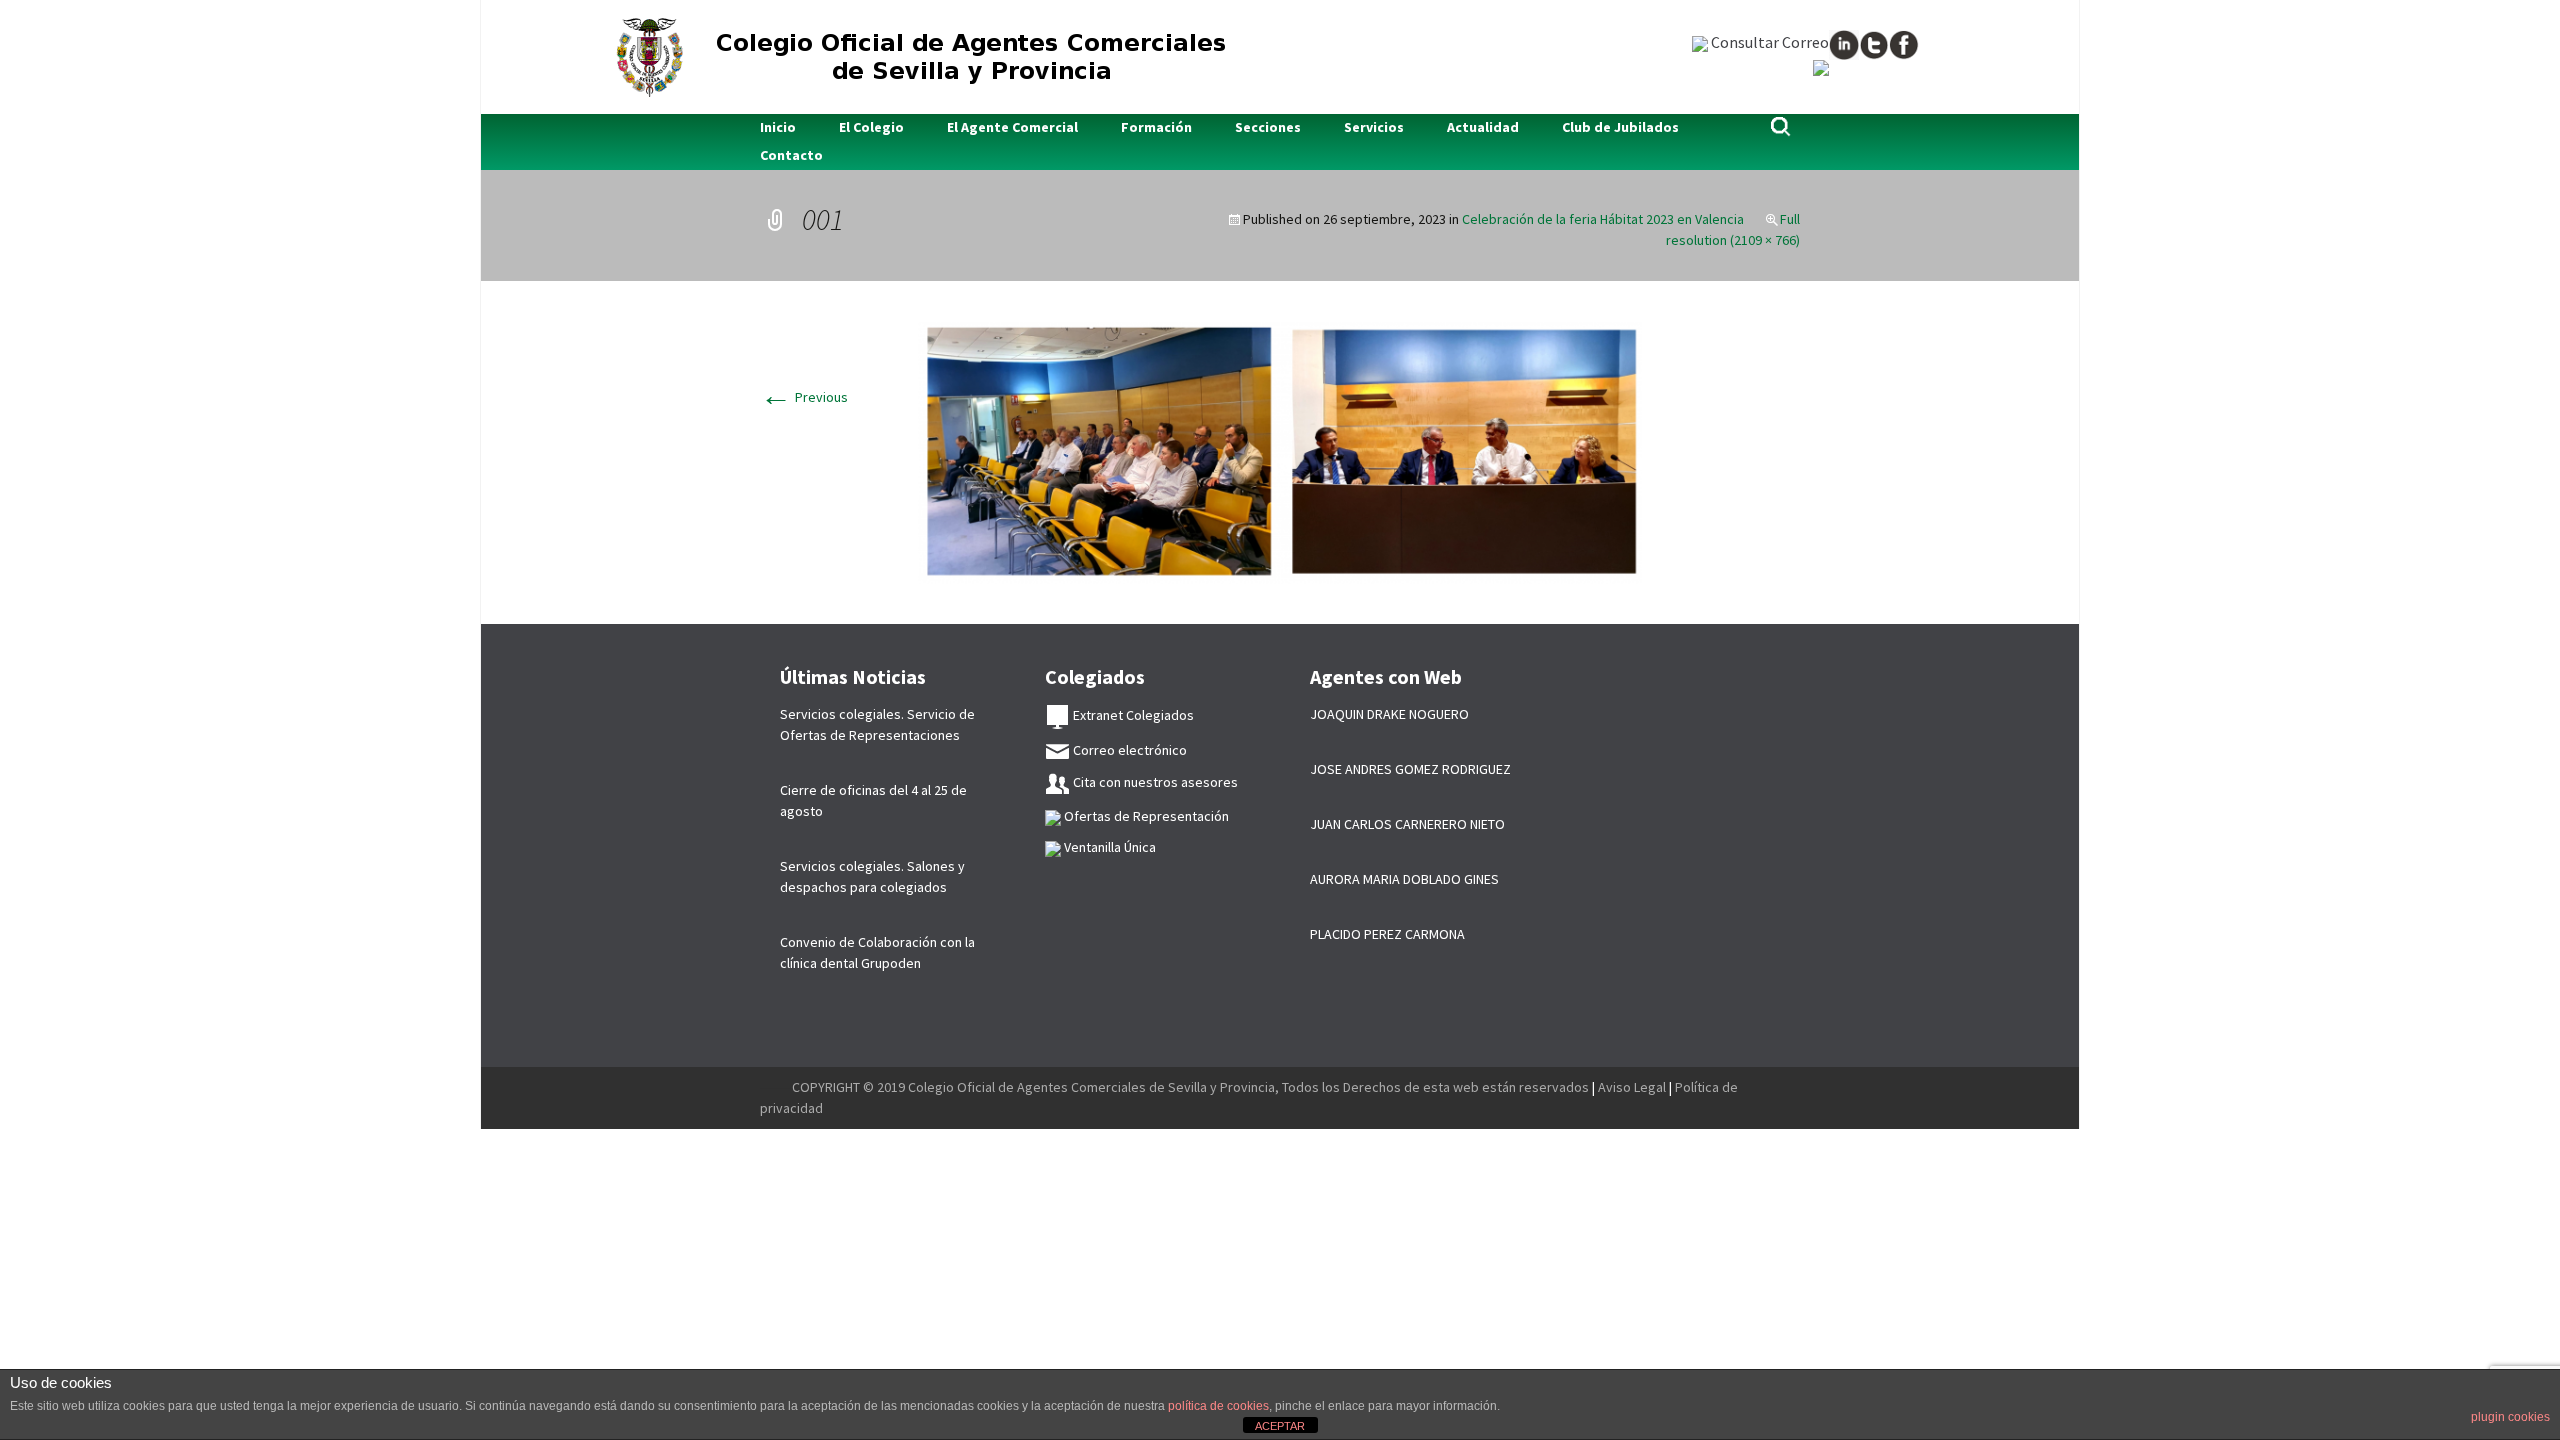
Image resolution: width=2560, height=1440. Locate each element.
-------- (776, 1087)
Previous (804, 397)
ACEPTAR (1280, 1426)
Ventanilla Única (1108, 847)
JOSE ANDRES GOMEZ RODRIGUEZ (1410, 769)
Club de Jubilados (1620, 127)
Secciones (1268, 127)
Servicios (1374, 127)
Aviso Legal (1632, 1087)
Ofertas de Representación (1145, 816)
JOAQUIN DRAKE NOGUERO (1389, 714)
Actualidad (1483, 127)
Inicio (778, 127)
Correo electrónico (1128, 750)
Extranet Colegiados (1132, 715)
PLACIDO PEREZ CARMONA (1387, 934)
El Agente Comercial (1012, 127)
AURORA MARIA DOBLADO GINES (1404, 879)
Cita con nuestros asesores (1154, 782)
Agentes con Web (1386, 676)
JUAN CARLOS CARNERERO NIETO (1407, 824)
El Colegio (871, 127)
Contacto (791, 155)
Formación (1156, 127)
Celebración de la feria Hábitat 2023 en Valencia (1603, 219)
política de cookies (1218, 1406)
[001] (1280, 451)
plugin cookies (2510, 1417)
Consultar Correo (1768, 42)
